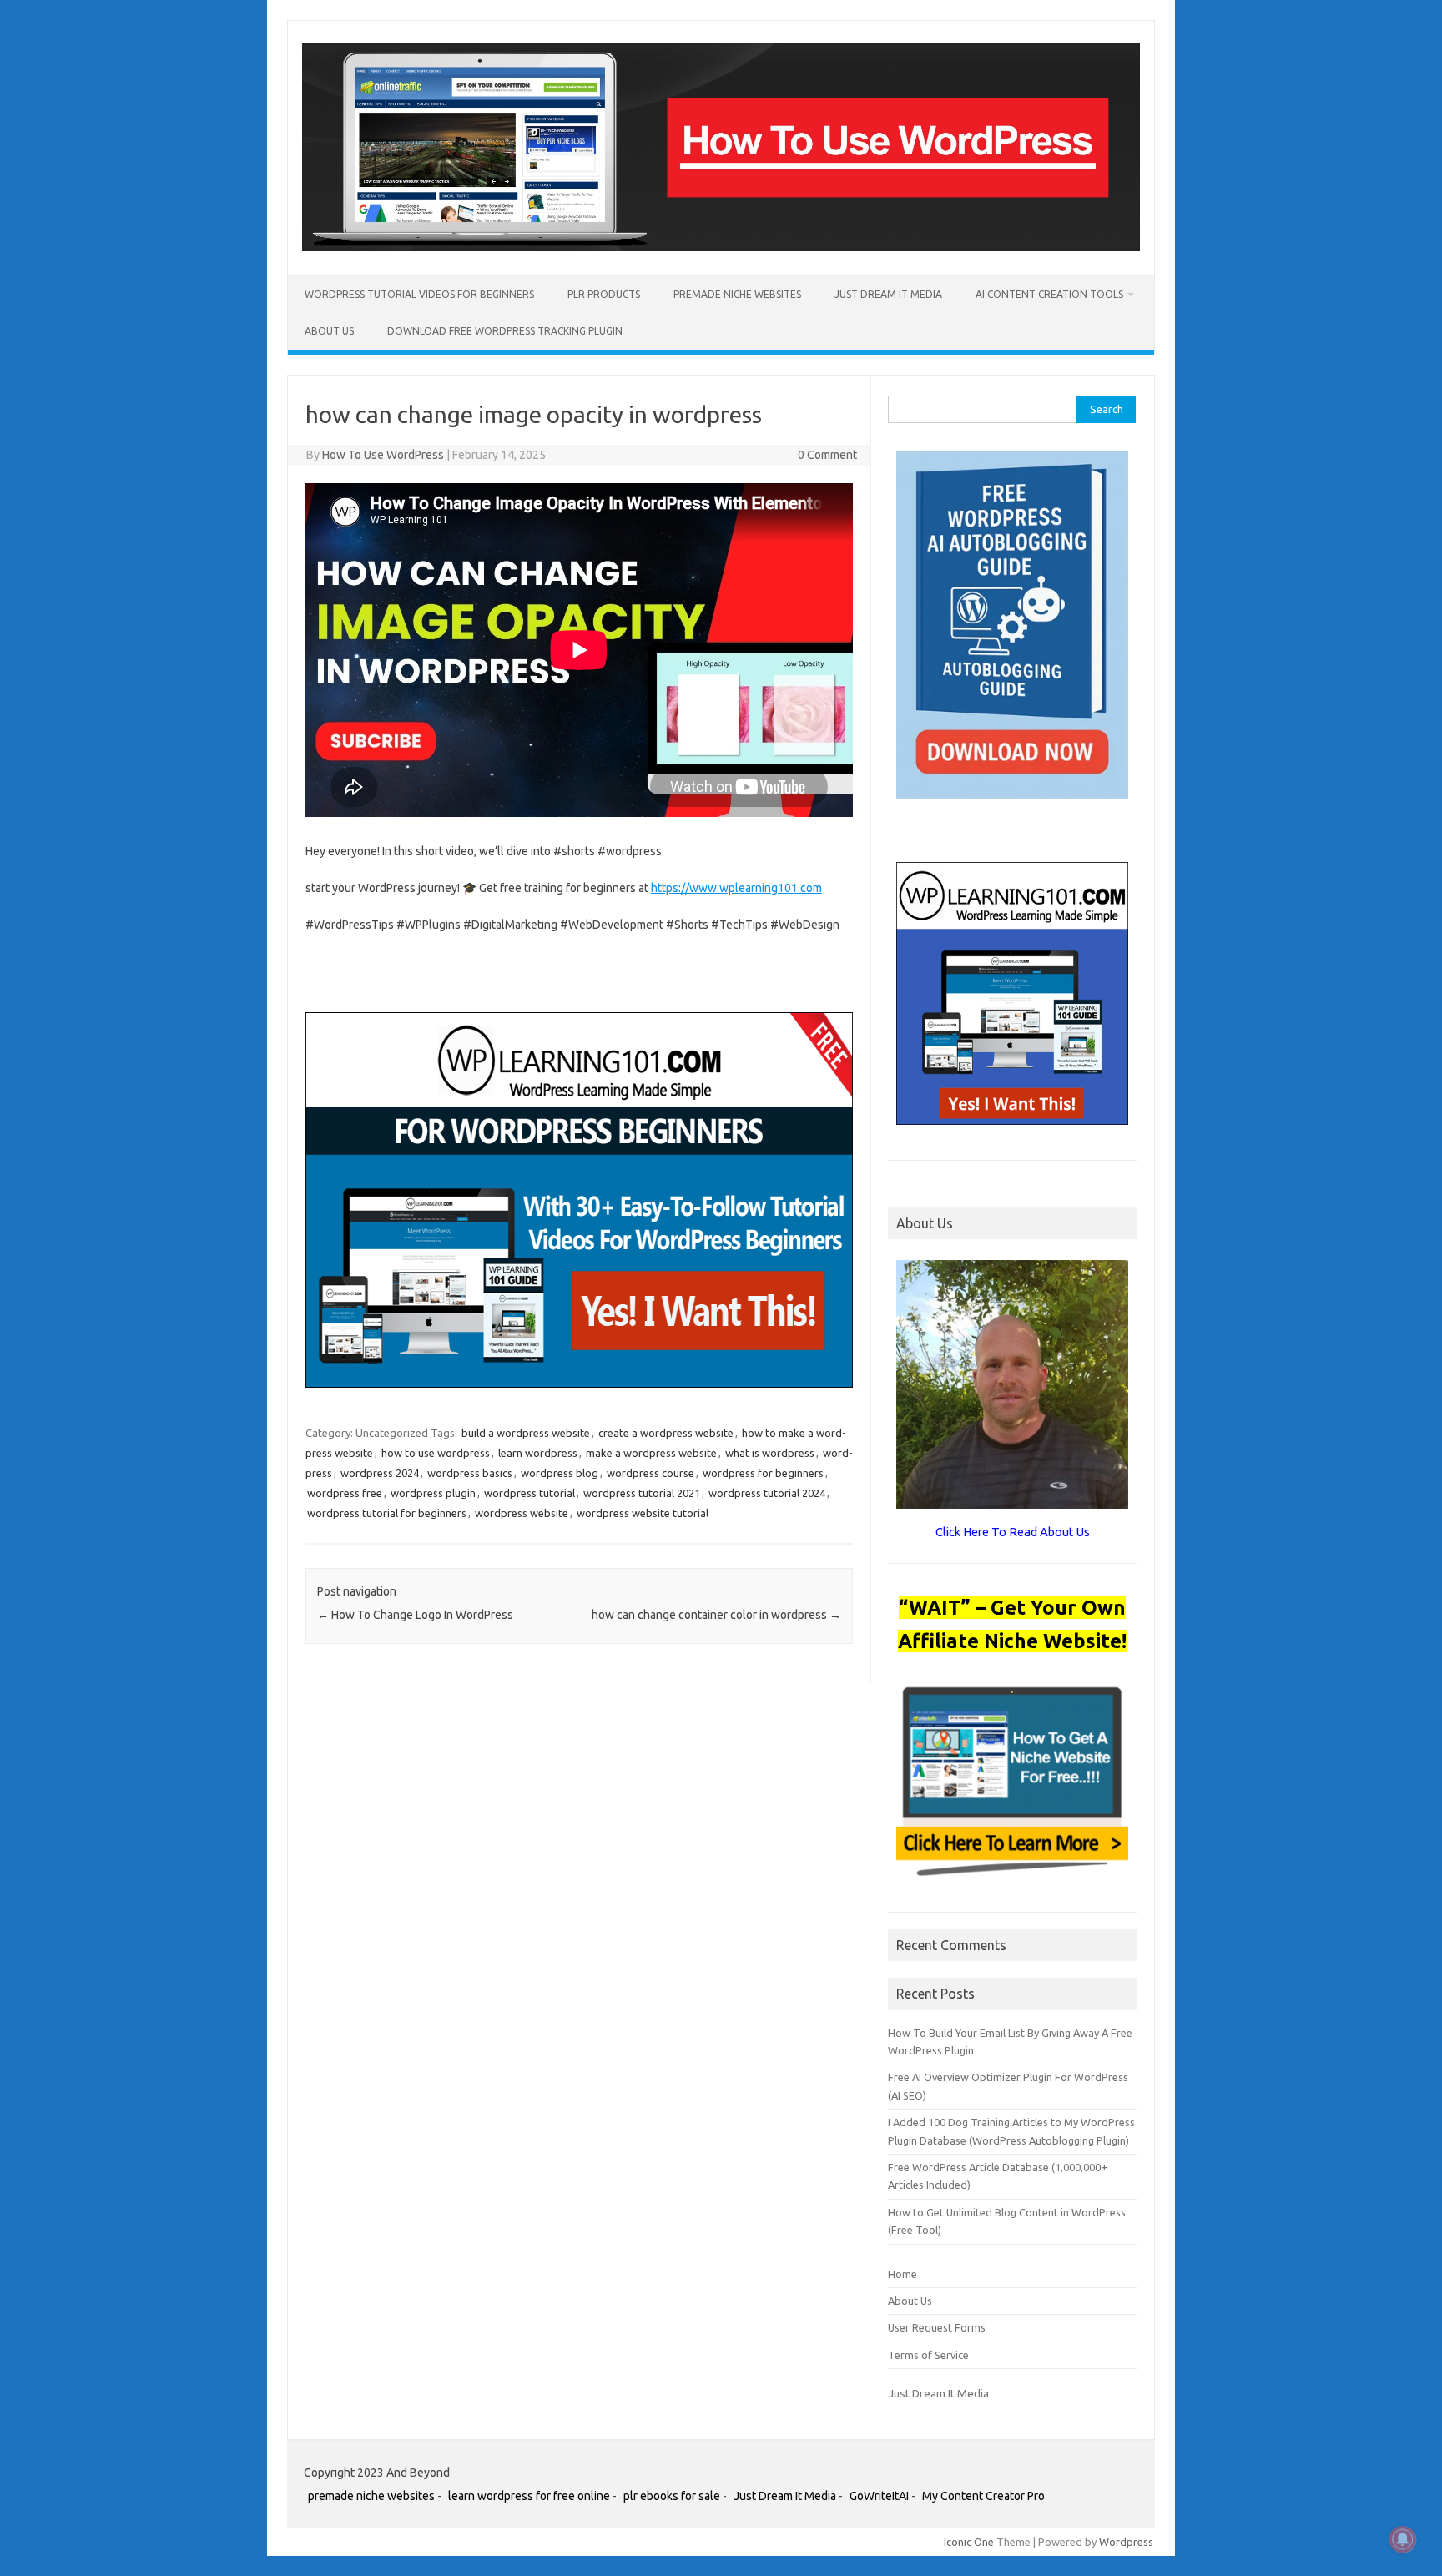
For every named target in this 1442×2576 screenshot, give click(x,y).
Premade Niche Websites (737, 294)
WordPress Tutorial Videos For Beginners (419, 294)
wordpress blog (560, 1473)
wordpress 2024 (380, 1473)
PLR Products (604, 294)
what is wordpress (770, 1453)
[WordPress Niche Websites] (721, 247)
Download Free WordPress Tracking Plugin (505, 331)
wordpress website (522, 1513)
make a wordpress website (651, 1453)
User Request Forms (937, 2327)
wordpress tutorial (529, 1493)
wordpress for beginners (763, 1473)
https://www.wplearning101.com (736, 888)
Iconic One (969, 2542)
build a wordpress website (526, 1433)
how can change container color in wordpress (716, 1615)
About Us (329, 331)
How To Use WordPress (383, 455)
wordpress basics (470, 1473)
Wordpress (1126, 2542)
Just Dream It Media (888, 294)
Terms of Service (928, 2355)
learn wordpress (538, 1453)
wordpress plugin (433, 1493)
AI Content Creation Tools (1049, 294)
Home (903, 2274)
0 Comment (827, 455)
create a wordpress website (666, 1433)
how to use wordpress (436, 1453)
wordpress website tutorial (643, 1513)
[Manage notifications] (1403, 2539)
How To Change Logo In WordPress (415, 1615)
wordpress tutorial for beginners (387, 1513)
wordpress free (345, 1493)
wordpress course (650, 1473)
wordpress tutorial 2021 (642, 1493)
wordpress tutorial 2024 (767, 1493)
